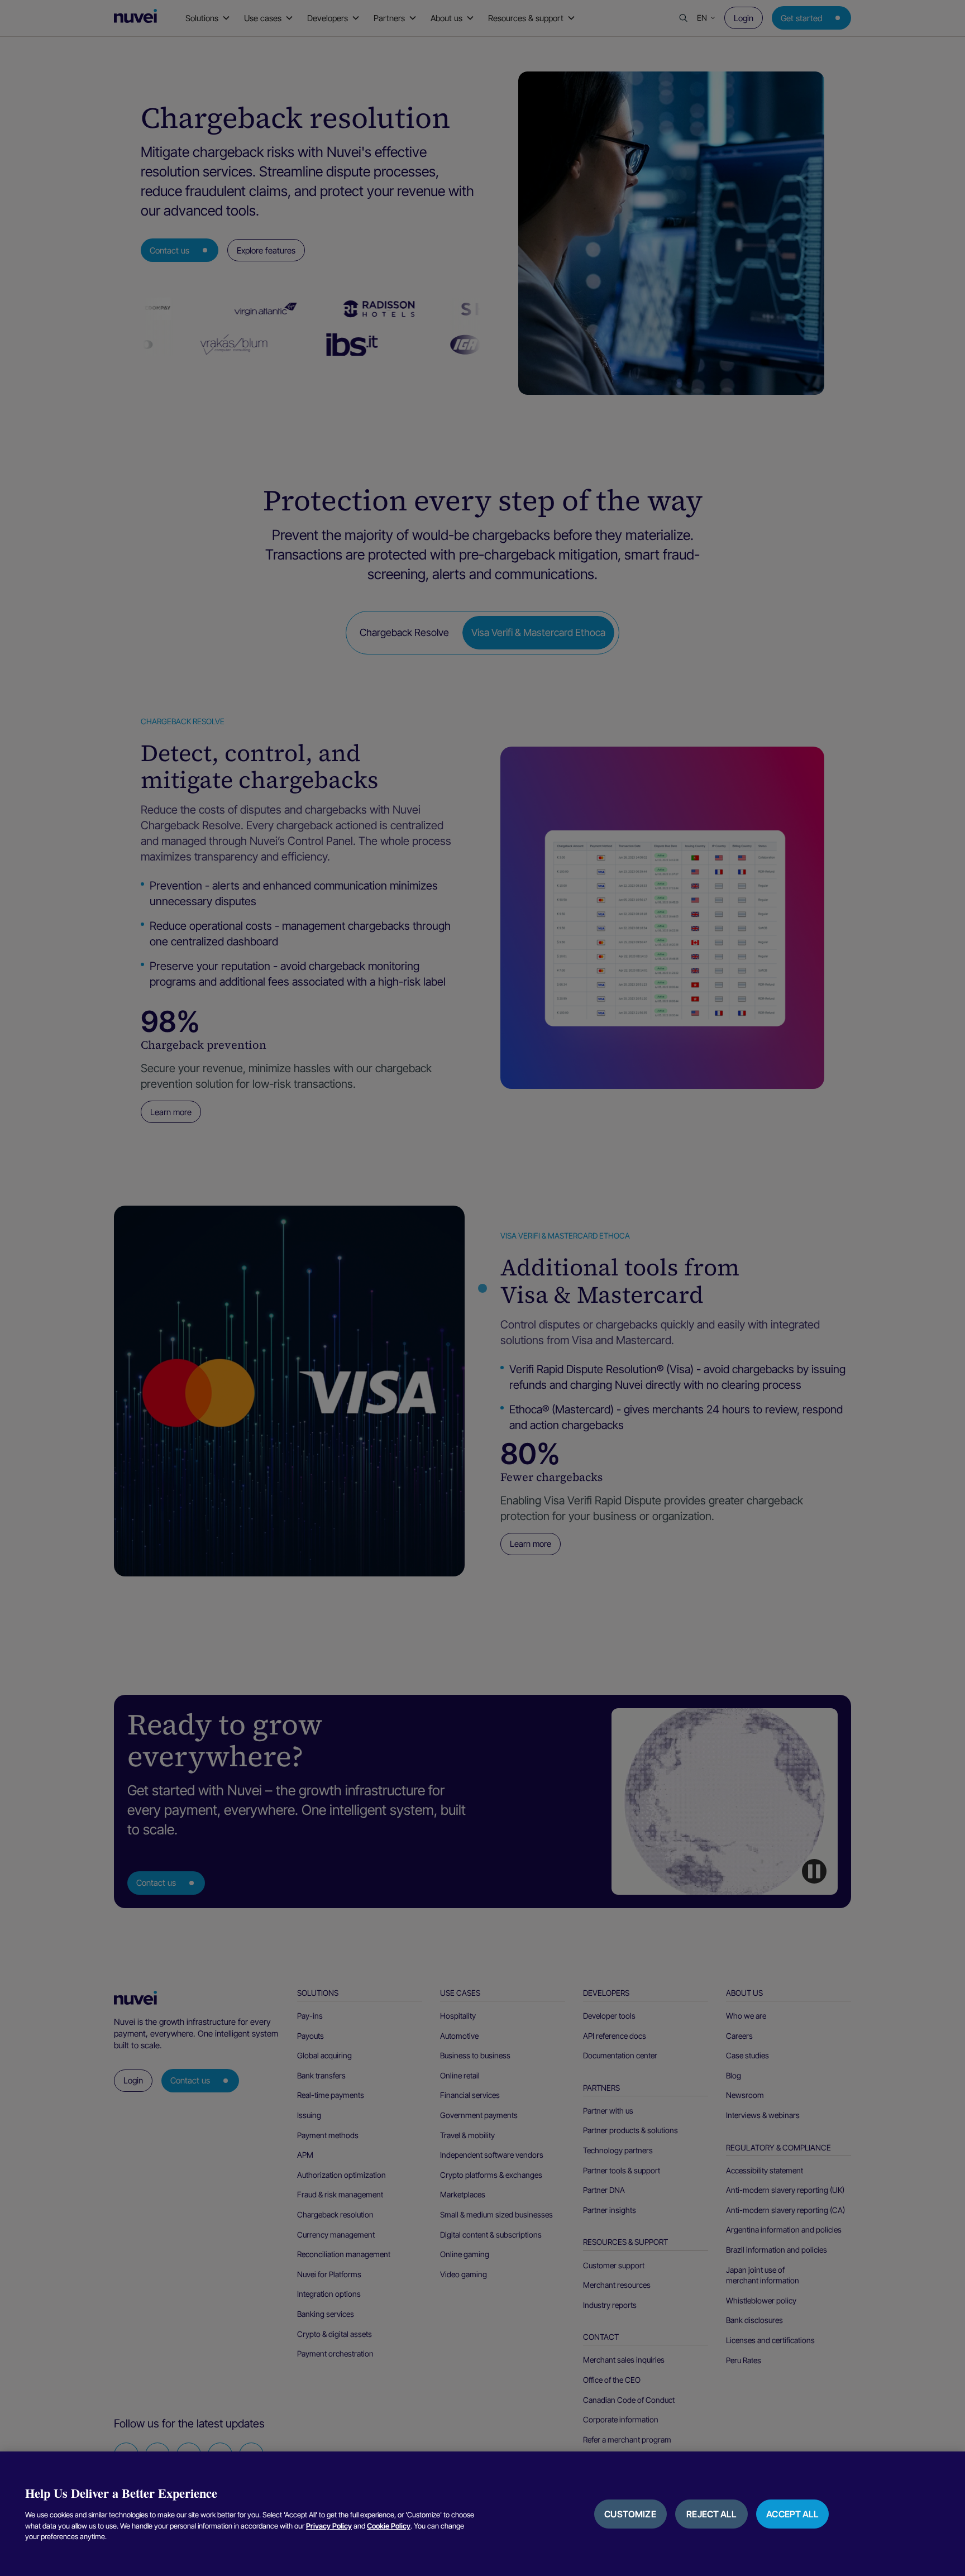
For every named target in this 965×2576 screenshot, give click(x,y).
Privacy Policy (329, 2526)
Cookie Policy (389, 2526)
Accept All (792, 2514)
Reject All (711, 2514)
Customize (630, 2514)
